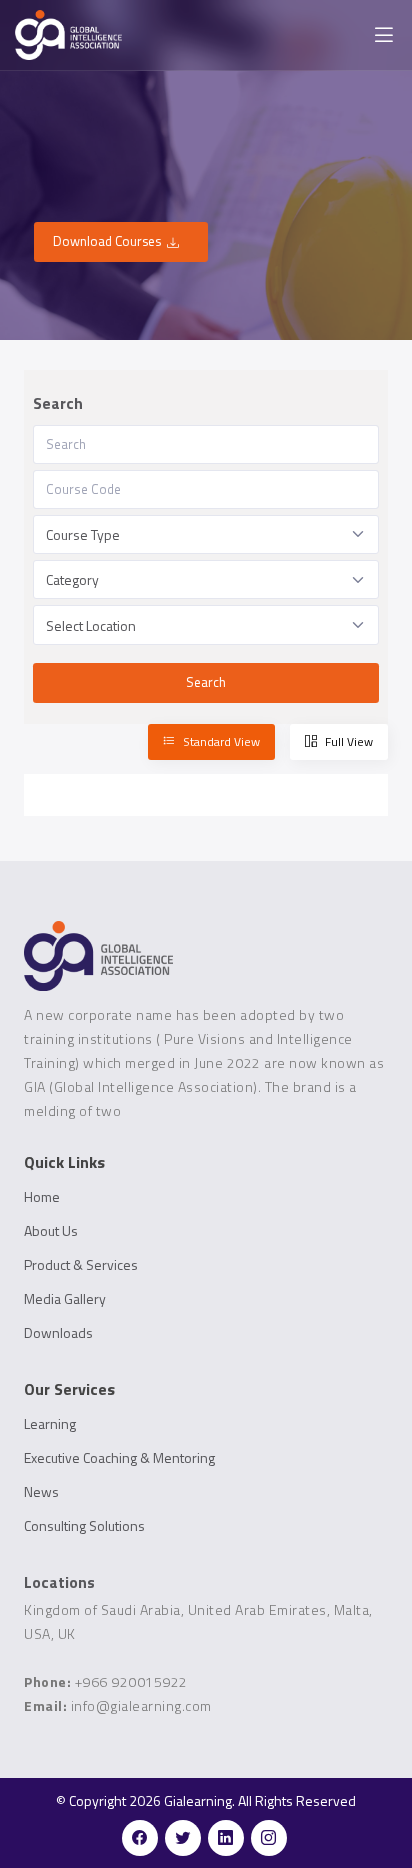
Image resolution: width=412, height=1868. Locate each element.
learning (50, 1424)
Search (206, 682)
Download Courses (107, 241)
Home (42, 1197)
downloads (58, 1333)
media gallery (65, 1299)
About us (51, 1231)
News (41, 1492)
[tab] (211, 742)
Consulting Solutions (84, 1526)
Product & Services (81, 1265)
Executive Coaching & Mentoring (119, 1458)
